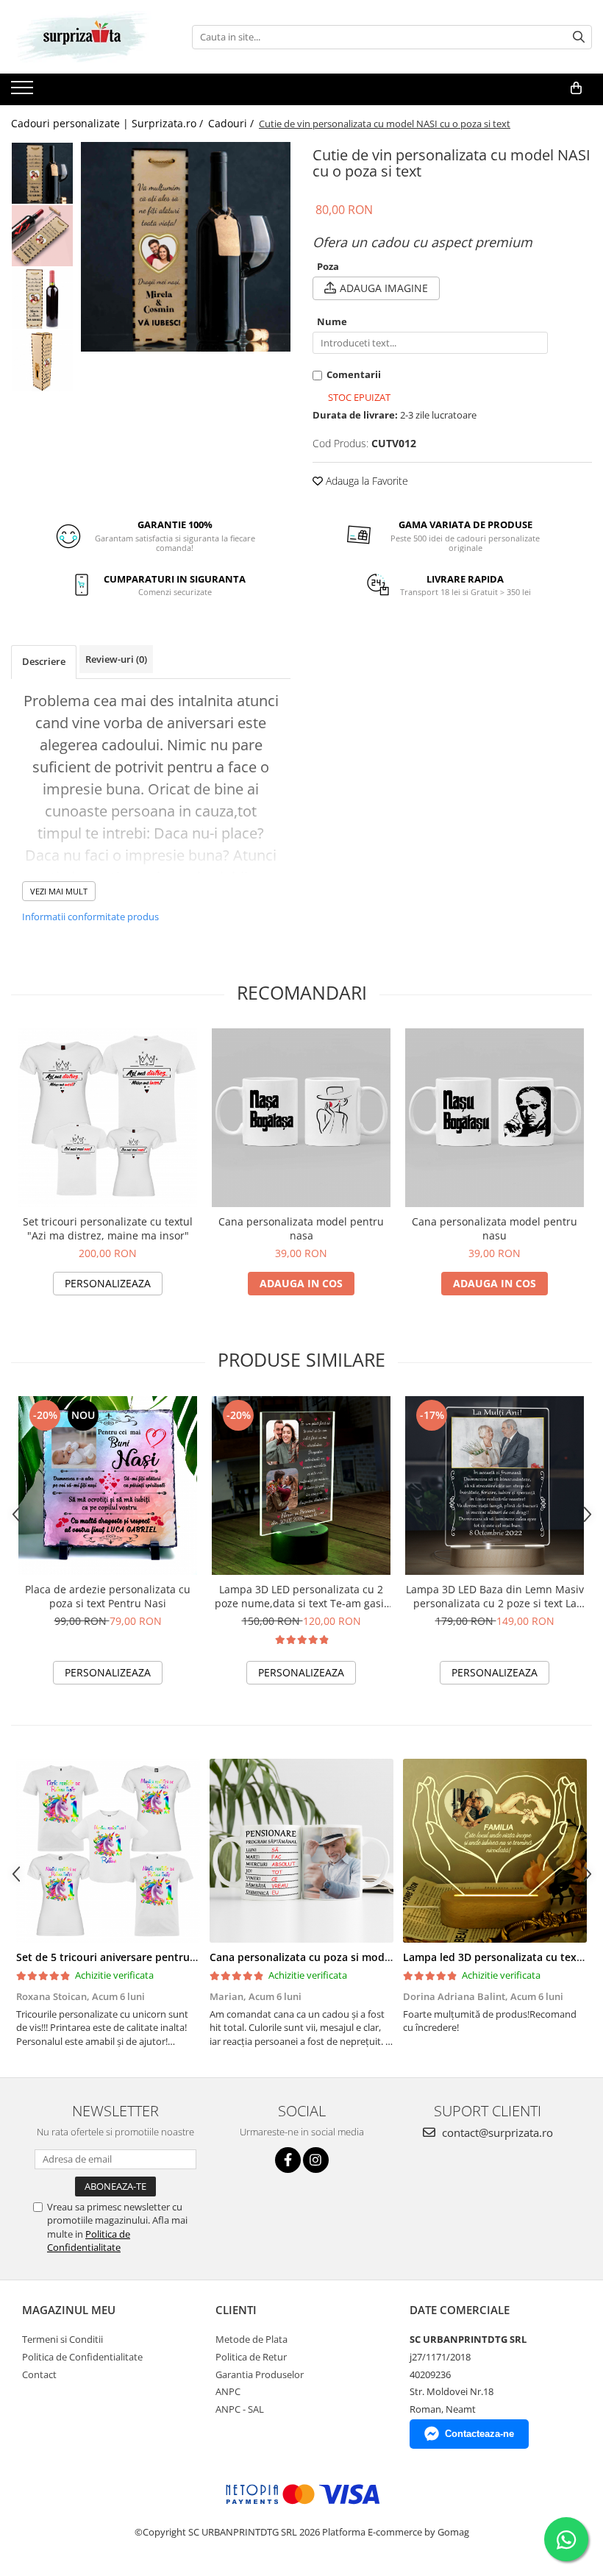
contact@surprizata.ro (496, 2132)
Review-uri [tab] (116, 659)
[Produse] (24, 92)
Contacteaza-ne (479, 2434)
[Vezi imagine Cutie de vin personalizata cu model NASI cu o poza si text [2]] (42, 298)
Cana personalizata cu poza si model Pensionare (331, 1957)
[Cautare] (579, 37)
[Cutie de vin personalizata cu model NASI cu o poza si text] (186, 247)
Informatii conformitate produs (90, 917)
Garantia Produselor (260, 2374)
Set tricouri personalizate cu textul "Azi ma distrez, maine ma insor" (108, 1228)
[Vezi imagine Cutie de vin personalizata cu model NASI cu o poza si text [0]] (42, 173)
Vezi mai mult (59, 891)
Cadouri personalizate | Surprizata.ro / (108, 123)
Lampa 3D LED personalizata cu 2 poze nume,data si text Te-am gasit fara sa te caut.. (301, 1596)
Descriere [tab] (44, 661)
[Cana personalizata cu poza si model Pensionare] (301, 1851)
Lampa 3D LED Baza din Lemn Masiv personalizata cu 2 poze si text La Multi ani (495, 1596)
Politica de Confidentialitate (89, 2241)
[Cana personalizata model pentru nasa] (301, 1118)
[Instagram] (316, 2160)
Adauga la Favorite (365, 481)
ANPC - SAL (240, 2409)
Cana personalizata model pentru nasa (301, 1228)
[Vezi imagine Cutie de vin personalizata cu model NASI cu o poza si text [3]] (42, 361)
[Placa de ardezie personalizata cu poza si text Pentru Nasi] (108, 1486)
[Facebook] (288, 2160)
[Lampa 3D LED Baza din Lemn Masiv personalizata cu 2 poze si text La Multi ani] (495, 1486)
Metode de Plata (251, 2339)
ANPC (228, 2391)
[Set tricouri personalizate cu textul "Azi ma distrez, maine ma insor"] (108, 1118)
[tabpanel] (186, 247)
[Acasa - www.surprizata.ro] (85, 37)
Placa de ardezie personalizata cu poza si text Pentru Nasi (108, 1596)
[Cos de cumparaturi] (576, 88)
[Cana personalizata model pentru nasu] (495, 1118)
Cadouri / (232, 123)
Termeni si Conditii (63, 2339)
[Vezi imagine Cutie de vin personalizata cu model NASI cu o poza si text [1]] (42, 236)
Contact (39, 2374)
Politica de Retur (251, 2357)
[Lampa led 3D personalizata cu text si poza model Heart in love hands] (495, 1851)
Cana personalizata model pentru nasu (495, 1228)
